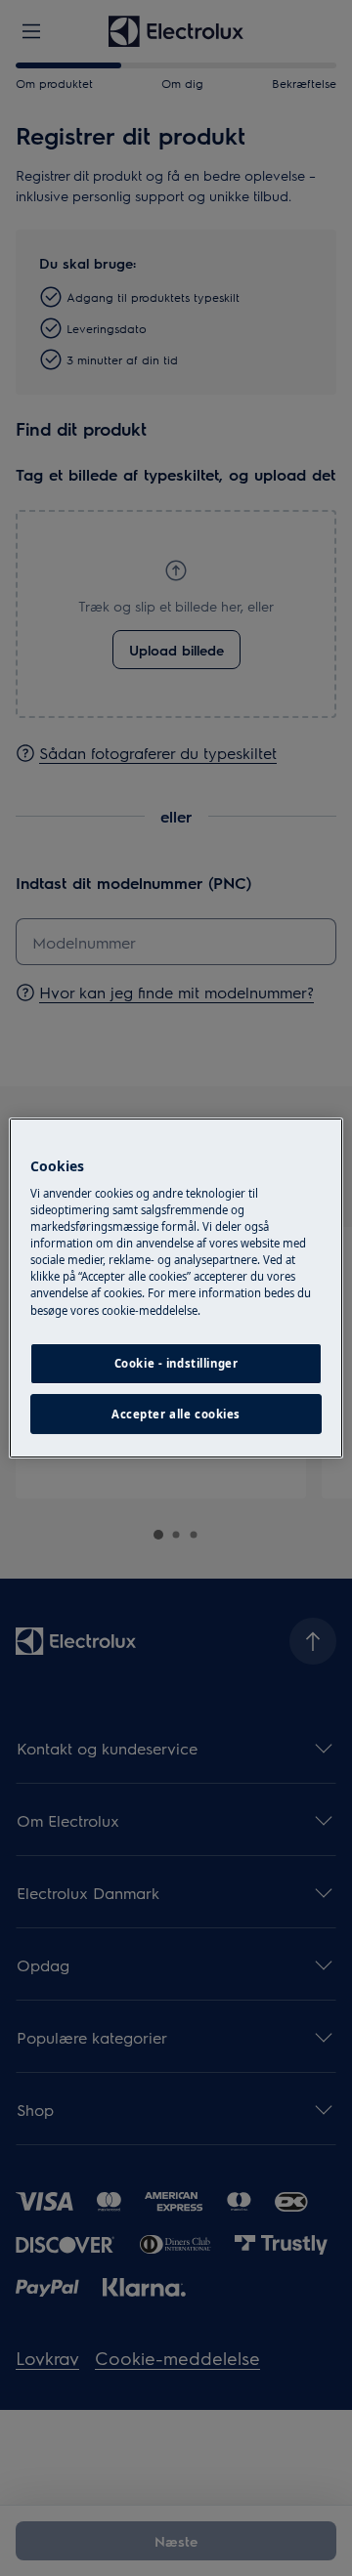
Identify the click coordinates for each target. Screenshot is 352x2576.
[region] (176, 1288)
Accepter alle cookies (176, 1414)
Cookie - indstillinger (176, 1363)
